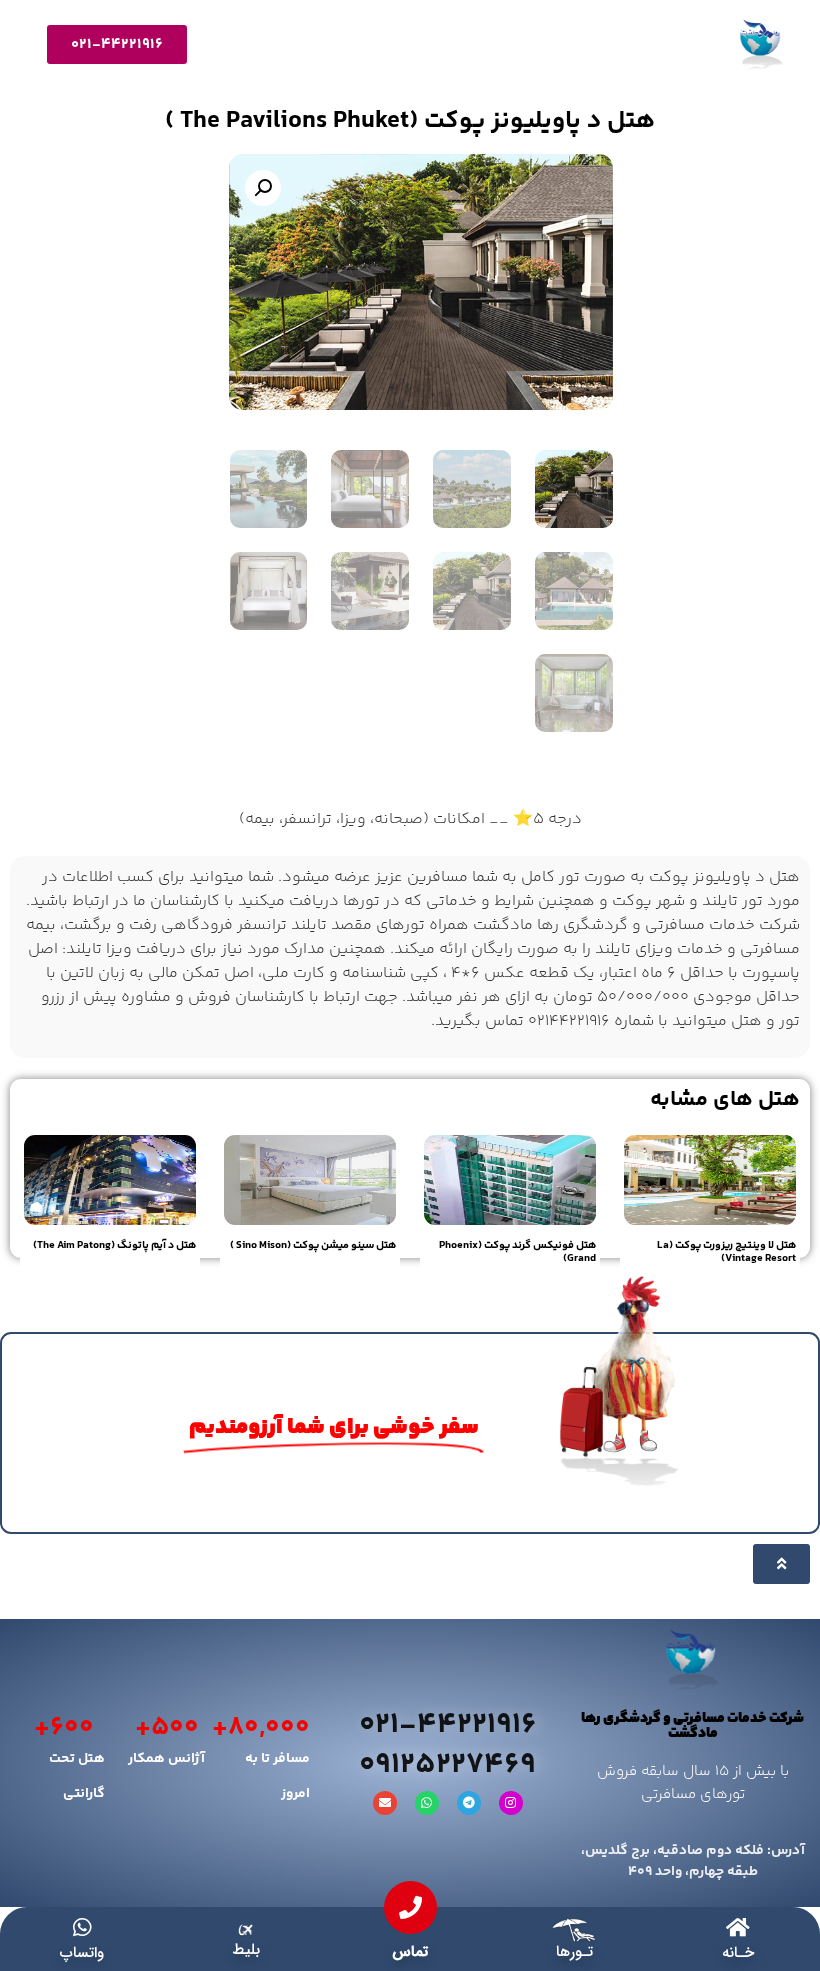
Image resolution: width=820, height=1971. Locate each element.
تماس (410, 1952)
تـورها (574, 1952)
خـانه (738, 1953)
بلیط (246, 1950)
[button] (263, 188)
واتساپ (82, 1953)
